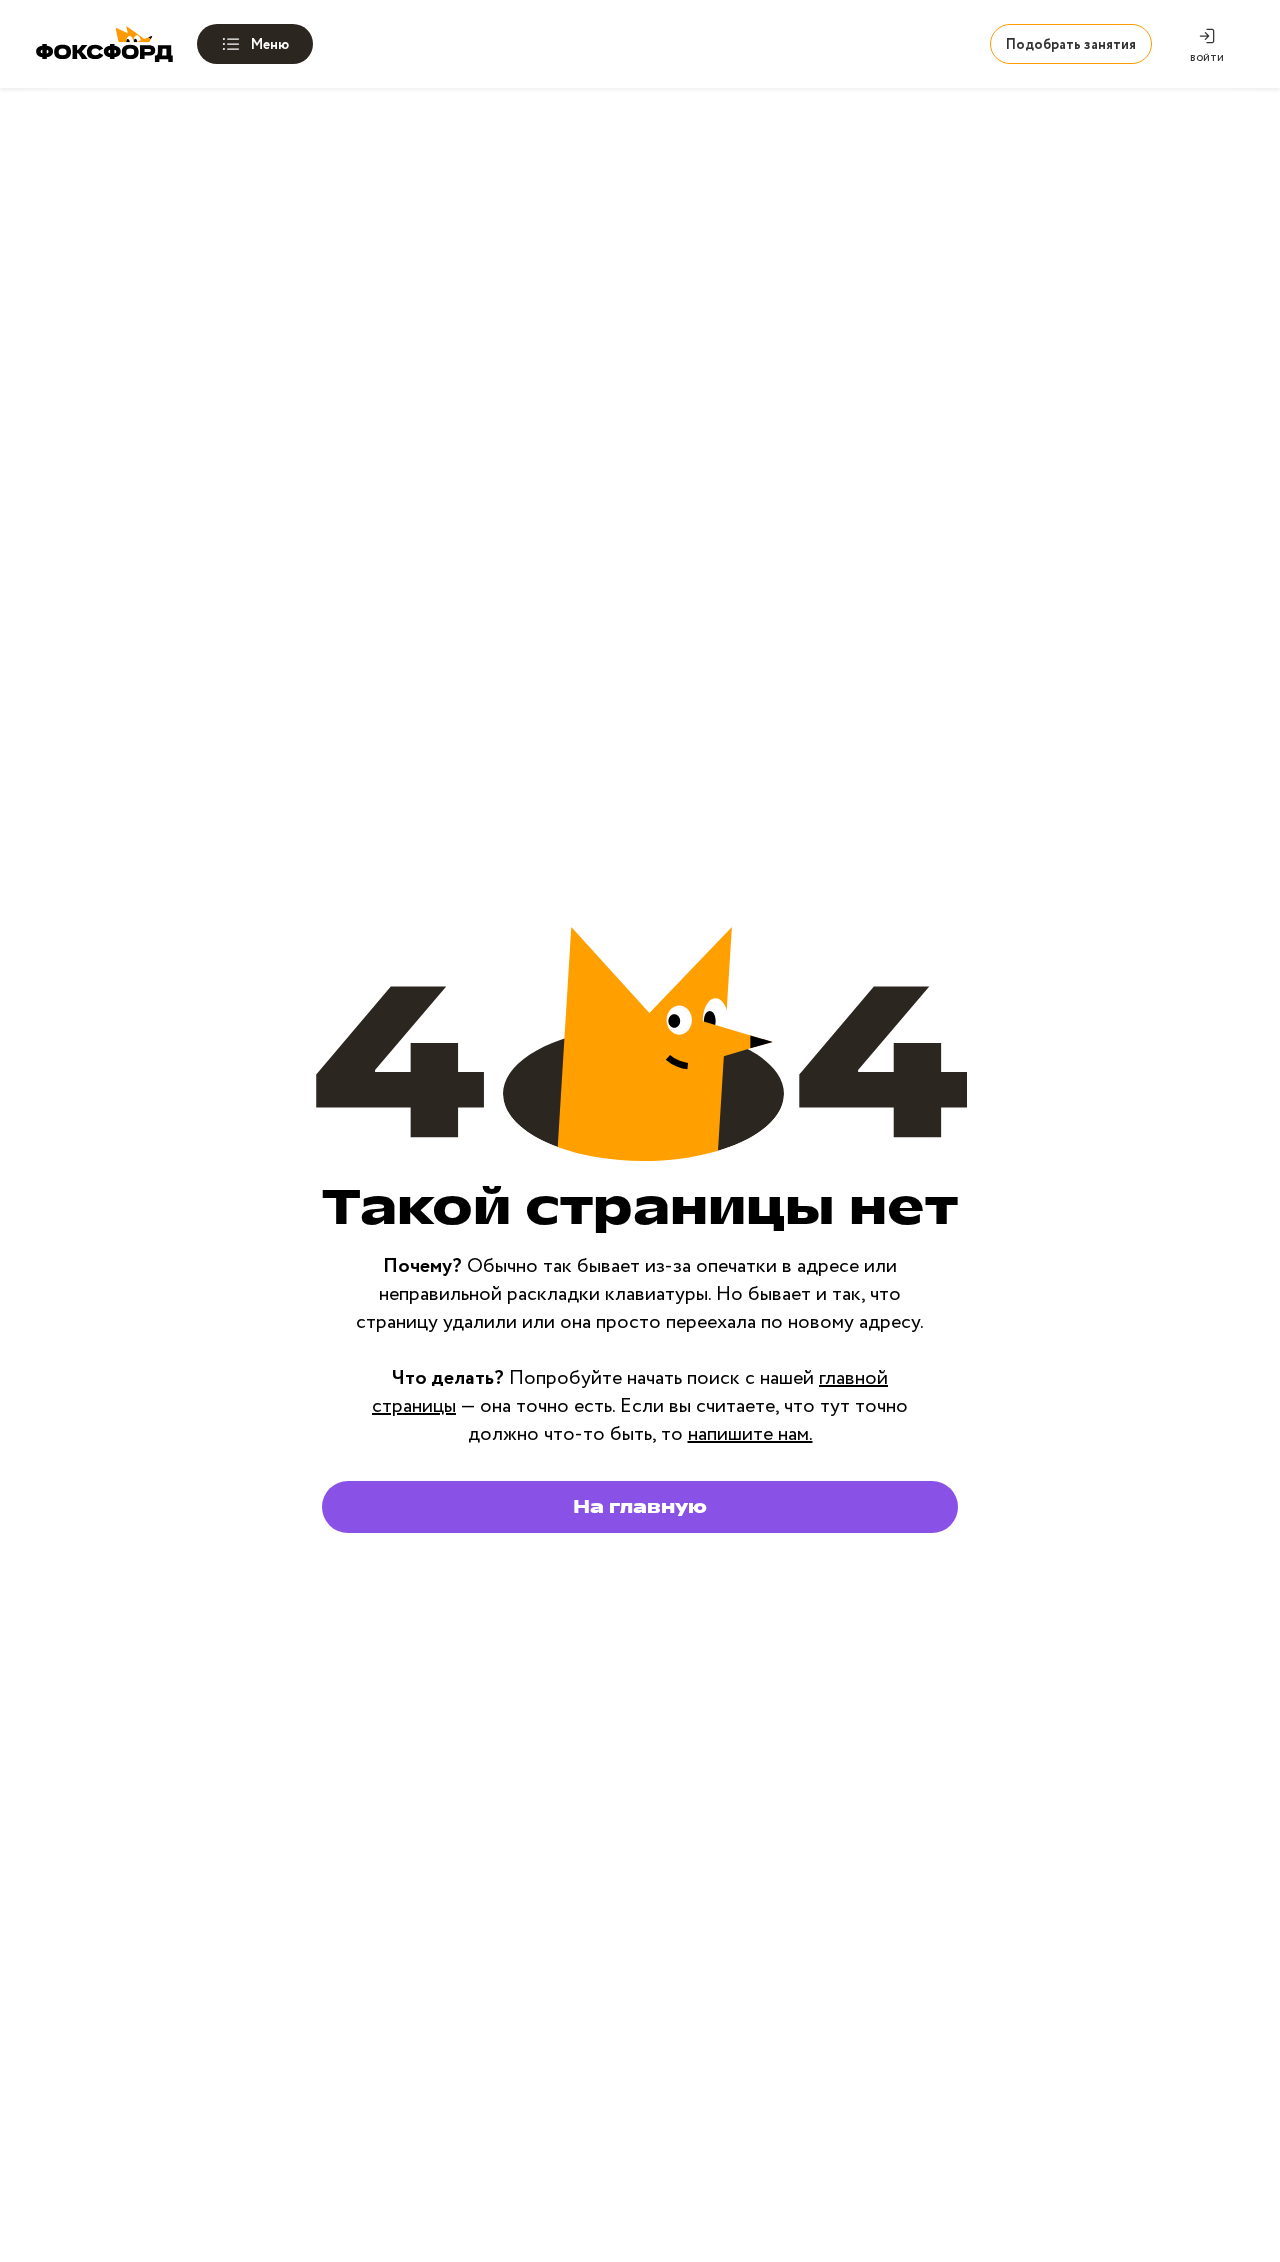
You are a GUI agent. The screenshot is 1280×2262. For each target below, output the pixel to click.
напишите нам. (750, 1434)
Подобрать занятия (1071, 45)
